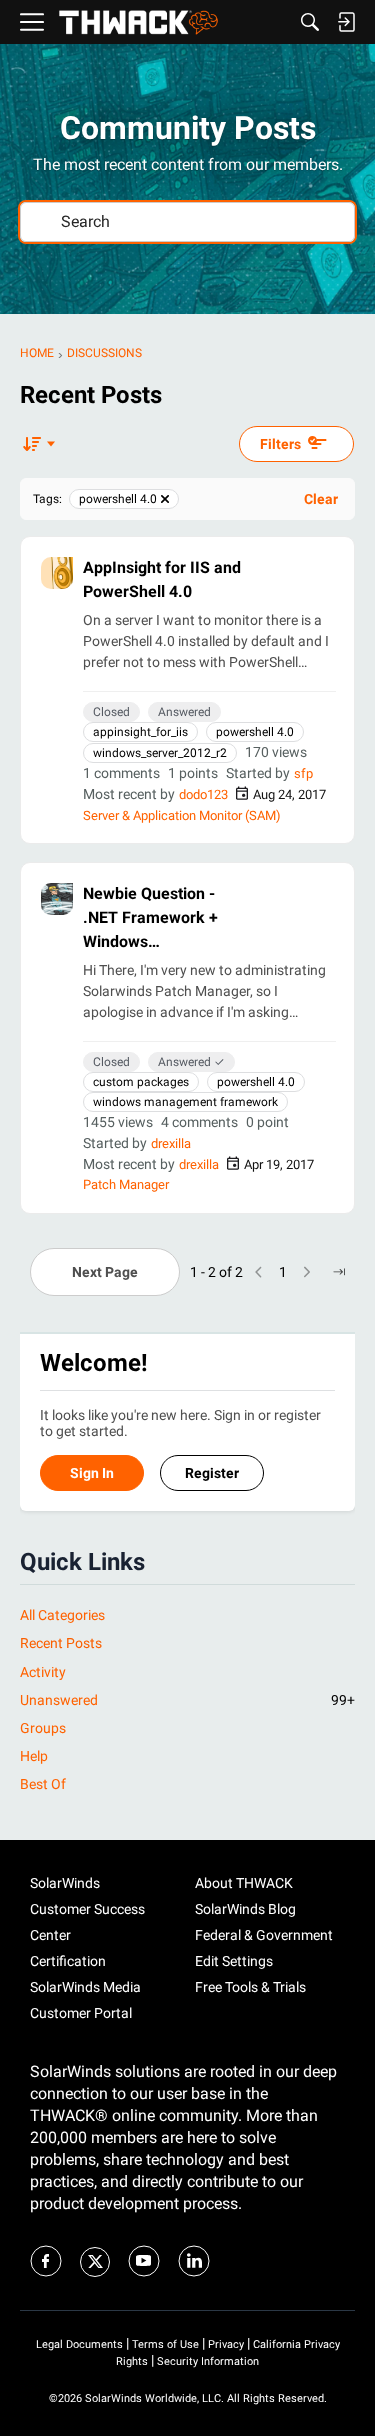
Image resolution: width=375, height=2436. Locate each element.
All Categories (62, 1615)
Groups (43, 1728)
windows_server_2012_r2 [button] (160, 753)
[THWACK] (138, 22)
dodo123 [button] (203, 794)
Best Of (43, 1784)
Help (34, 1756)
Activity (43, 1672)
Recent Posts (61, 1643)
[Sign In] (346, 22)
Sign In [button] (92, 1473)
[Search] (310, 22)
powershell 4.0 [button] (255, 732)
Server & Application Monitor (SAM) (182, 815)
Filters (280, 444)
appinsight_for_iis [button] (140, 732)
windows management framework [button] (185, 1102)
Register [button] (212, 1473)
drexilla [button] (171, 1143)
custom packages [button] (141, 1082)
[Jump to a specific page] (339, 1272)
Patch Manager (126, 1184)
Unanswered (187, 1700)
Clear (321, 499)
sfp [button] (303, 773)
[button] (57, 573)
